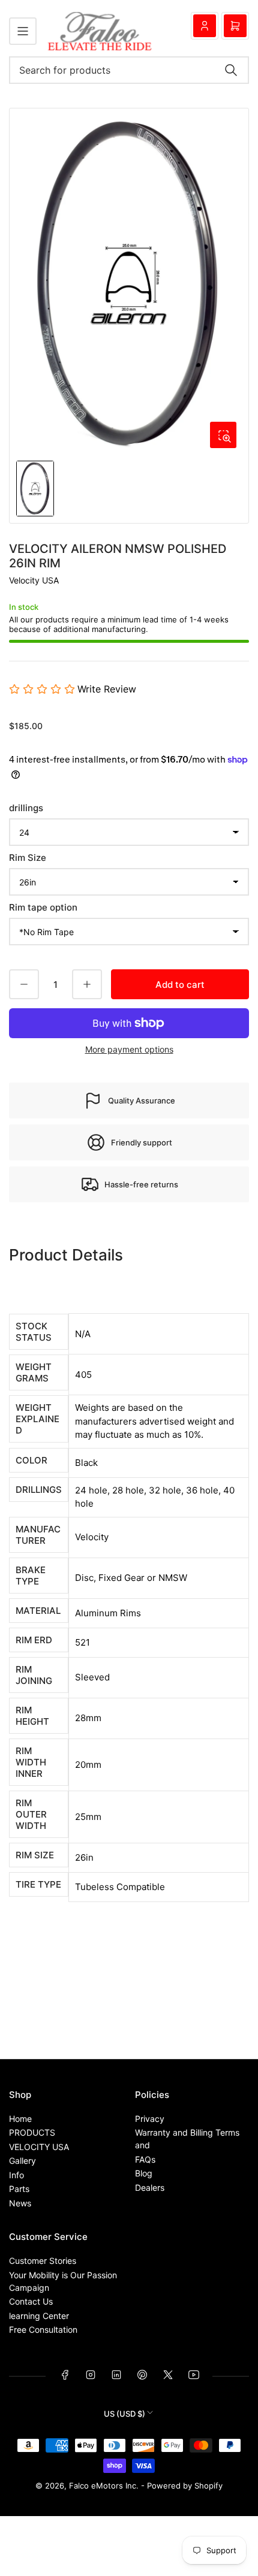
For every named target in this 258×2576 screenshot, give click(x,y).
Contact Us (31, 2301)
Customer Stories (43, 2261)
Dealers (150, 2188)
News (20, 2203)
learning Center (39, 2316)
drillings (26, 808)
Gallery (22, 2161)
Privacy (150, 2119)
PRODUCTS (32, 2132)
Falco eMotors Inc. (104, 2486)
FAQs (145, 2159)
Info (16, 2175)
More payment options (129, 1049)
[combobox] (129, 70)
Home (20, 2119)
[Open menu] (23, 31)
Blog (144, 2173)
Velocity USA (34, 580)
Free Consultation (43, 2329)
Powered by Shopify (185, 2486)
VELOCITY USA (39, 2147)
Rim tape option (43, 907)
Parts (19, 2189)
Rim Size (28, 858)
